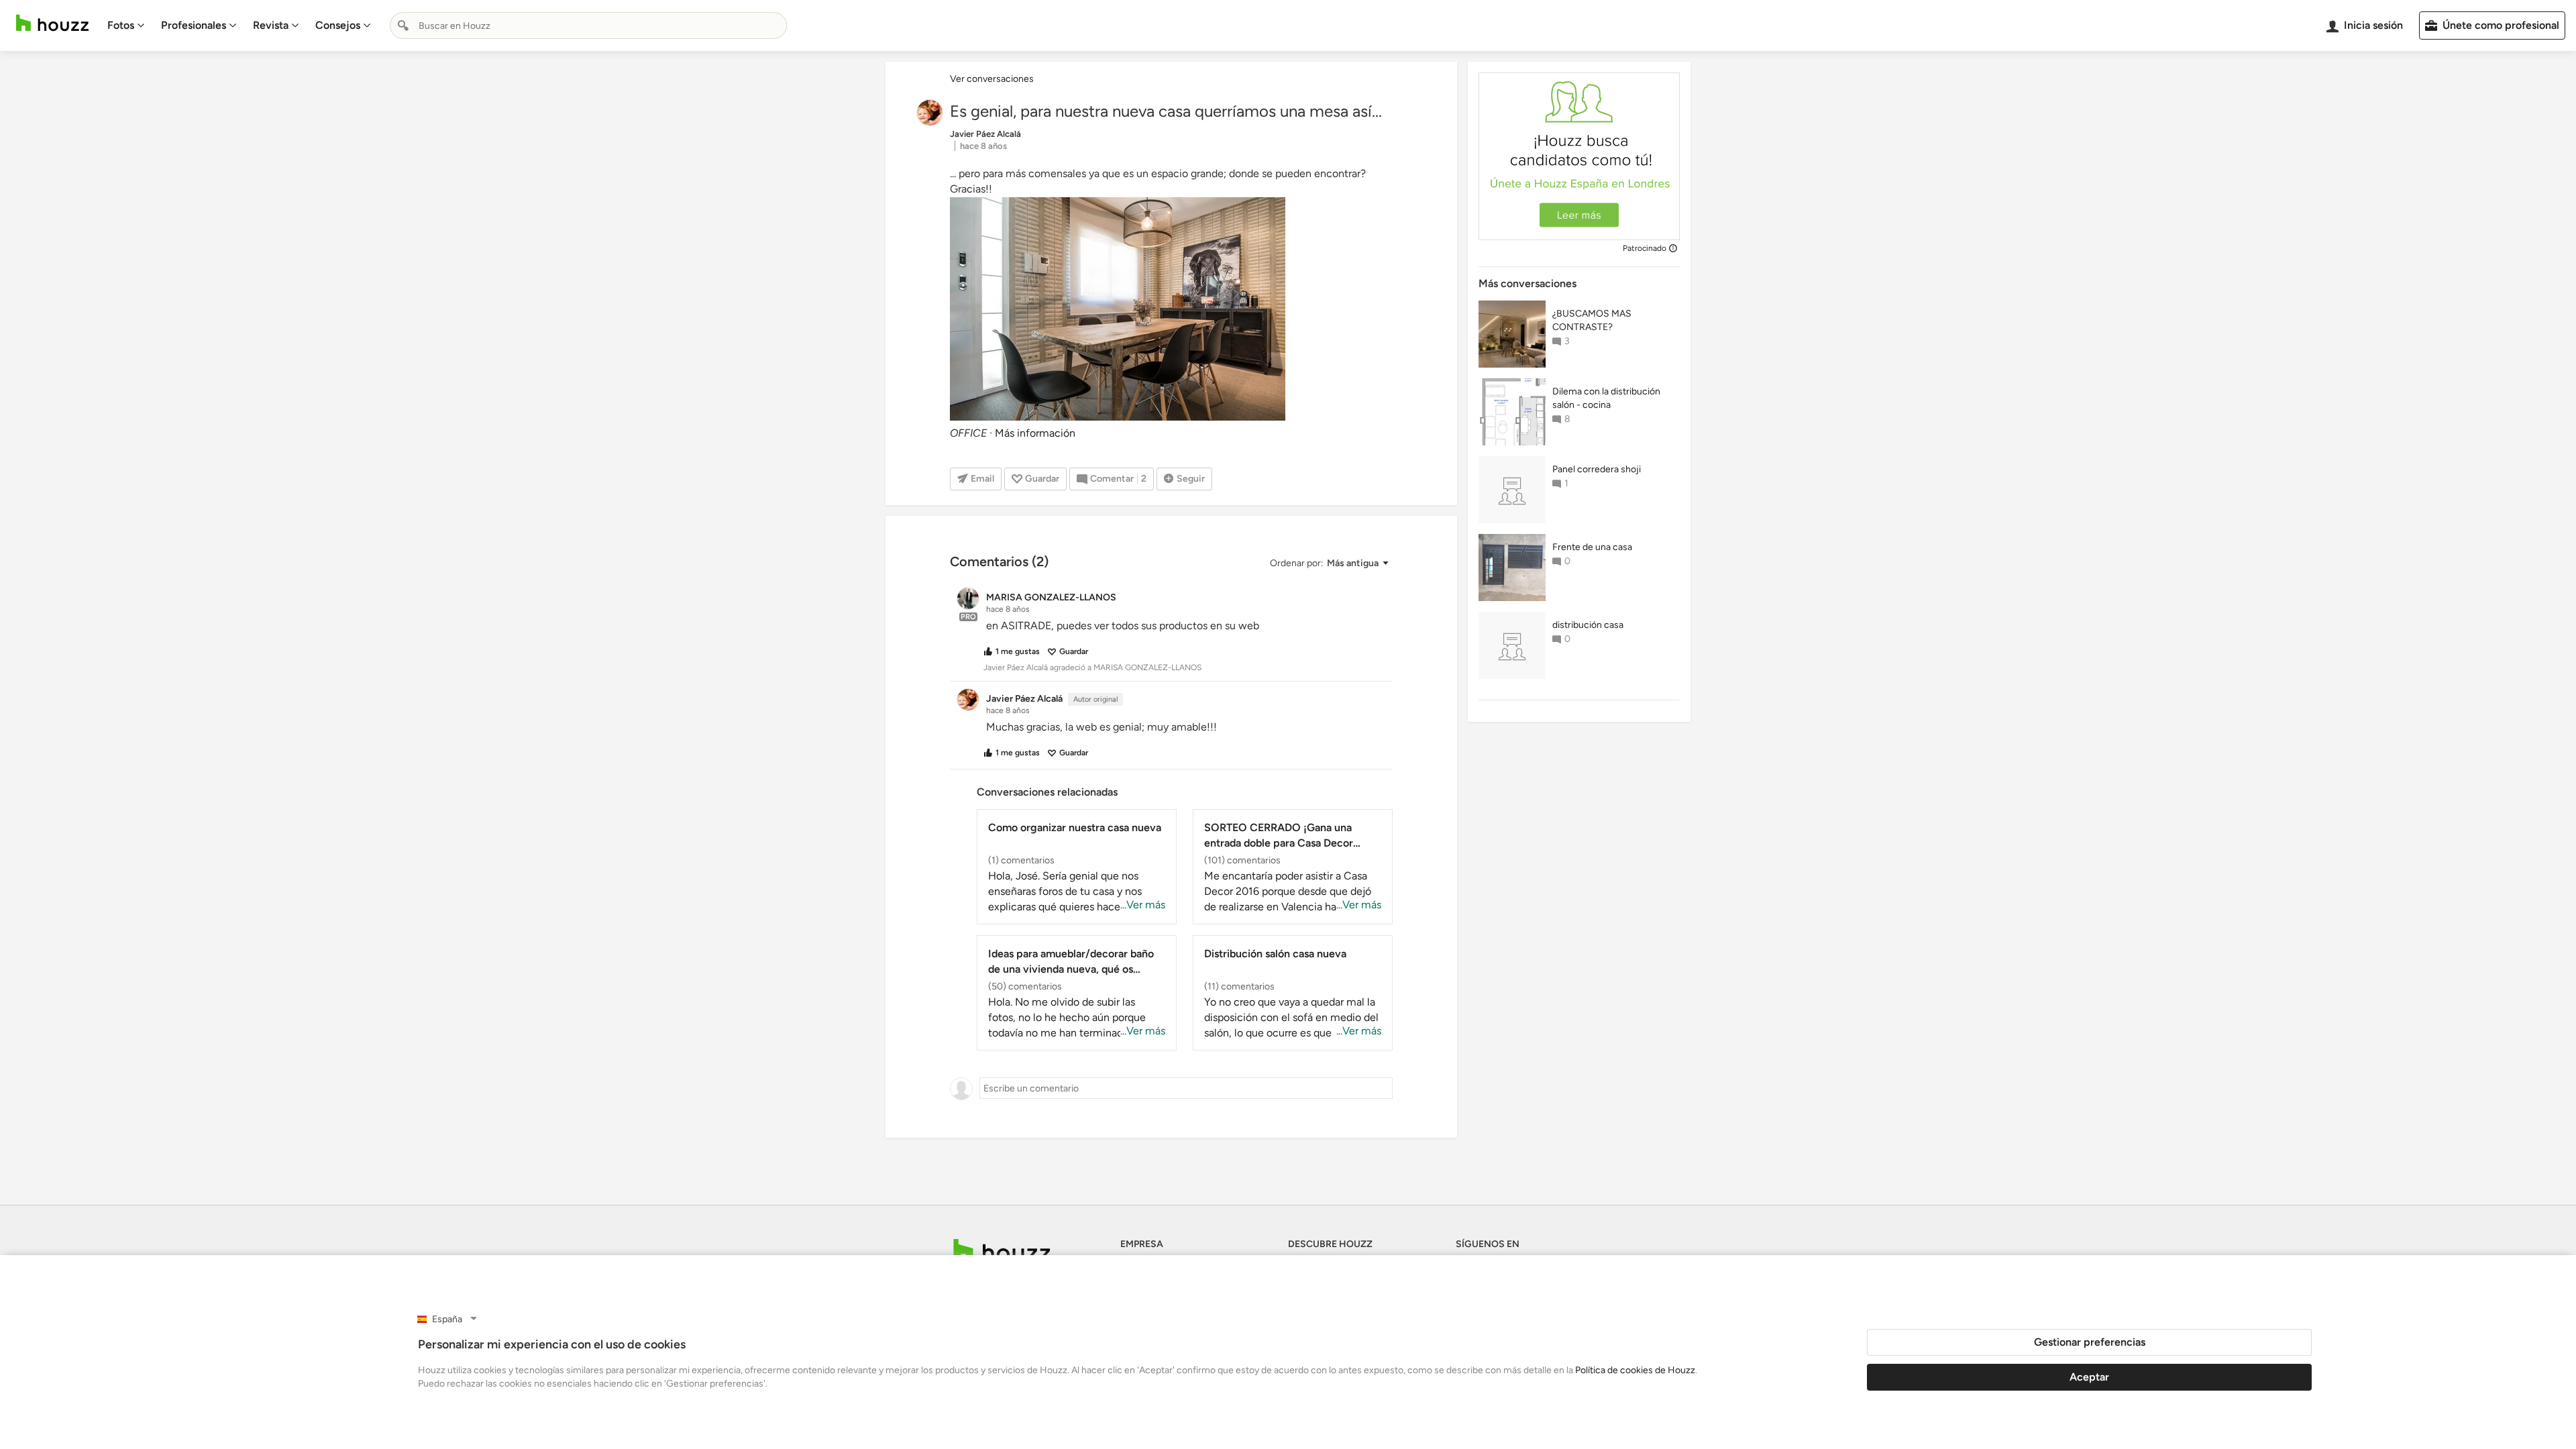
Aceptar (2089, 1377)
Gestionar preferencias (2090, 1342)
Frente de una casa (1592, 547)
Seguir (1191, 479)
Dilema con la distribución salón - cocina (1606, 398)
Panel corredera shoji (1597, 469)
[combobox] (588, 25)
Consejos (338, 25)
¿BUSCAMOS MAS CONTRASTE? (1592, 320)
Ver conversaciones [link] (992, 79)
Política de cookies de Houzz (1635, 1370)
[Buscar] (403, 25)
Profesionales (194, 25)
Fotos (121, 25)
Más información (1035, 433)
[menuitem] (126, 25)
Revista (271, 25)
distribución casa (1588, 625)
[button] (1329, 563)
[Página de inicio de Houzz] (52, 23)
